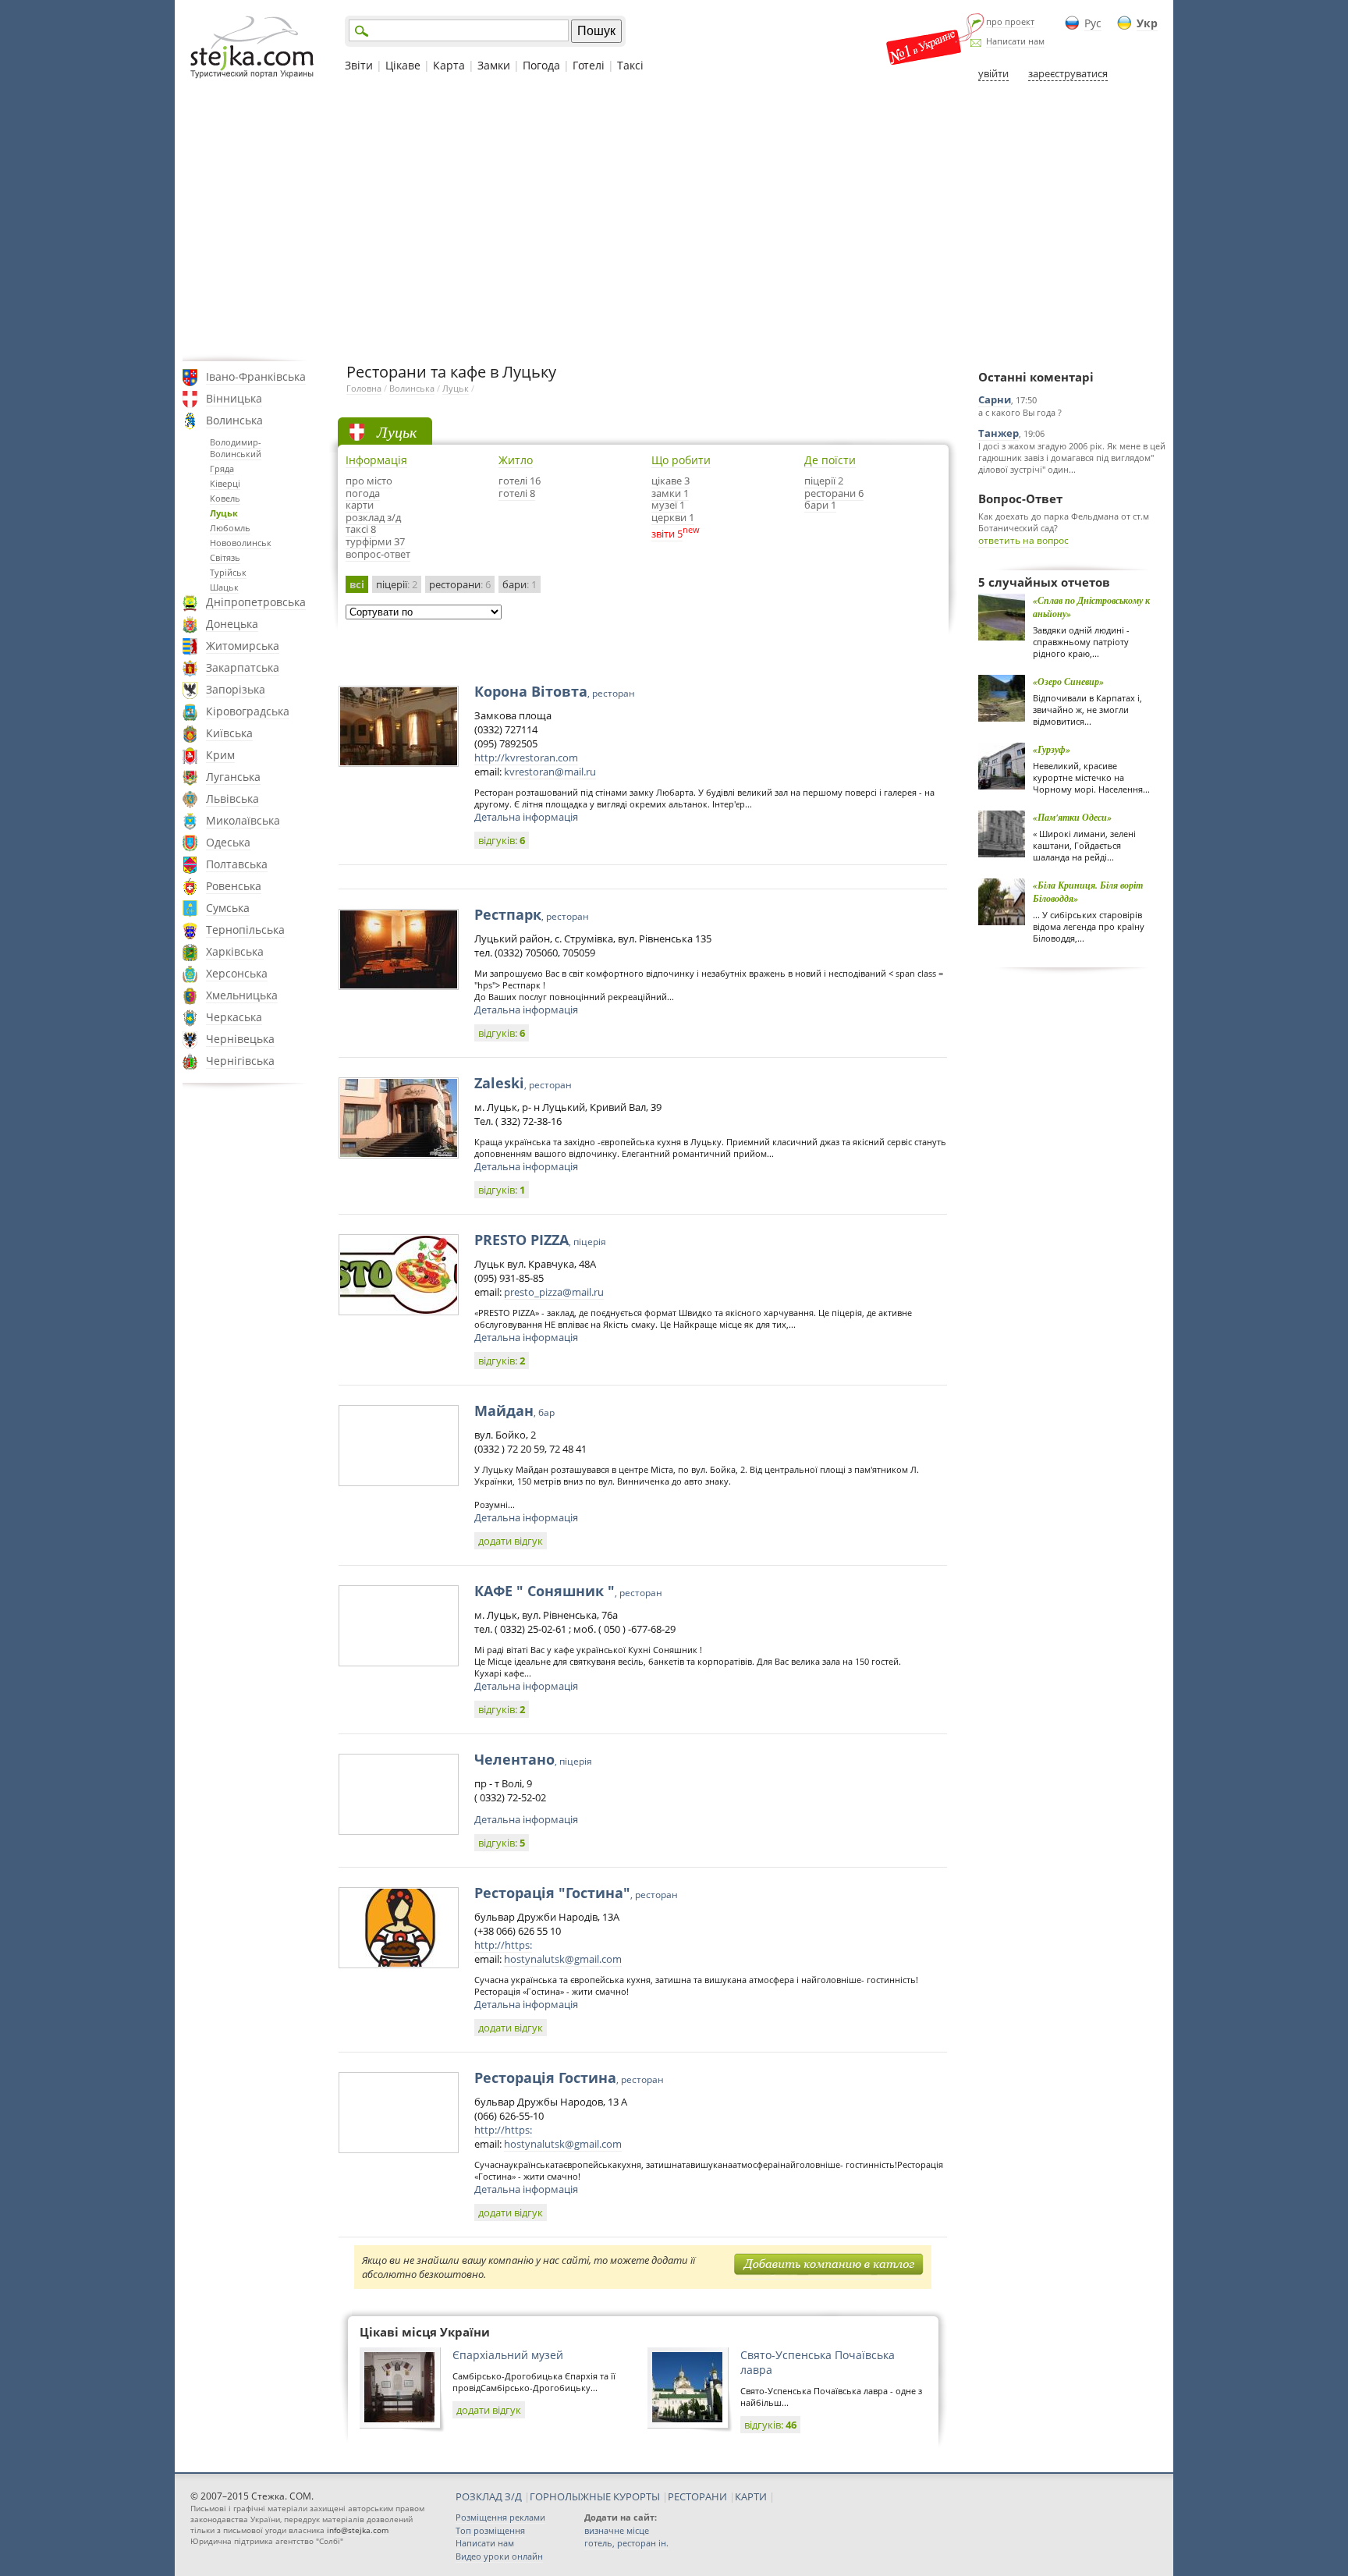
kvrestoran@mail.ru (550, 772)
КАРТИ (751, 2496)
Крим (220, 755)
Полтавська (237, 864)
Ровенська (234, 886)
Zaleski (523, 1083)
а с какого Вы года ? (1020, 412)
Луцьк (224, 513)
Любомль (230, 528)
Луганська (233, 777)
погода (363, 493)
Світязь (225, 557)
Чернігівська (240, 1061)
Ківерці (225, 483)
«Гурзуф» (1052, 749)
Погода (541, 65)
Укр (1147, 23)
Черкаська (234, 1017)
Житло (516, 460)
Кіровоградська (248, 711)
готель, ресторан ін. (626, 2543)
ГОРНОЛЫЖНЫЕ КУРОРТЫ (595, 2496)
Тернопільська (245, 930)
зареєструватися (1068, 73)
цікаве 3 (670, 481)
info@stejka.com (358, 2530)
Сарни (995, 399)
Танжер (999, 433)
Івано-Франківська (256, 376)
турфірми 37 (375, 541)
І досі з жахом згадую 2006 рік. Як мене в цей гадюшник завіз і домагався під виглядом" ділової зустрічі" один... (1072, 458)
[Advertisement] (674, 221)
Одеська (228, 842)
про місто (369, 481)
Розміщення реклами (500, 2517)
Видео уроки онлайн (499, 2556)
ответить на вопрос (1023, 540)
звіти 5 (667, 534)
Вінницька (234, 398)
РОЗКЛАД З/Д (489, 2496)
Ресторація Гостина (569, 2077)
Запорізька (236, 689)
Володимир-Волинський (236, 448)
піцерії (397, 584)
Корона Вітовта (555, 691)
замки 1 (670, 493)
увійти (993, 73)
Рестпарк (532, 914)
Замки (494, 65)
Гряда (222, 468)
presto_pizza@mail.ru (554, 1292)
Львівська (232, 798)
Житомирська (243, 646)
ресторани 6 (834, 493)
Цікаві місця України (425, 2332)
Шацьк (224, 587)
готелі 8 (517, 493)
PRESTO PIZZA (540, 1240)
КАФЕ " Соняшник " (568, 1591)
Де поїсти (830, 460)
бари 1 (820, 505)
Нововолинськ (241, 543)
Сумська (228, 908)
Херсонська (237, 973)
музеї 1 (668, 505)
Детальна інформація (526, 817)
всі (357, 584)
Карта (449, 65)
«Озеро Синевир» (1068, 681)
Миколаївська (243, 820)
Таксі (630, 65)
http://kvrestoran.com (526, 758)
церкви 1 (673, 517)
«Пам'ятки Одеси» (1072, 817)
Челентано (533, 1759)
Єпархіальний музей (508, 2355)
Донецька (232, 624)
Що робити (681, 460)
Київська (229, 733)
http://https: (503, 1945)
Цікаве (403, 65)
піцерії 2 (824, 481)
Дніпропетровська (256, 602)
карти (360, 505)
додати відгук (511, 1541)
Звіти (359, 65)
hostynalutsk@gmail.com (563, 1959)
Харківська (235, 951)
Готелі (589, 65)
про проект (1010, 21)
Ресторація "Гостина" (576, 1893)
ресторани (460, 584)
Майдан (514, 1410)
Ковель (225, 498)
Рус (1093, 23)
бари (520, 584)
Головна (364, 388)
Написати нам (1015, 41)
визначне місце (617, 2530)
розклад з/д (373, 517)
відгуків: (502, 840)
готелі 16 (520, 481)
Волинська (234, 420)
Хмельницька (242, 995)
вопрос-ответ (378, 554)
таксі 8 (361, 529)
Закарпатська (243, 667)
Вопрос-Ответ (1020, 499)
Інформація (376, 460)
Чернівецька (240, 1039)
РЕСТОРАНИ (697, 2496)
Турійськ (228, 572)
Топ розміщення (490, 2530)
